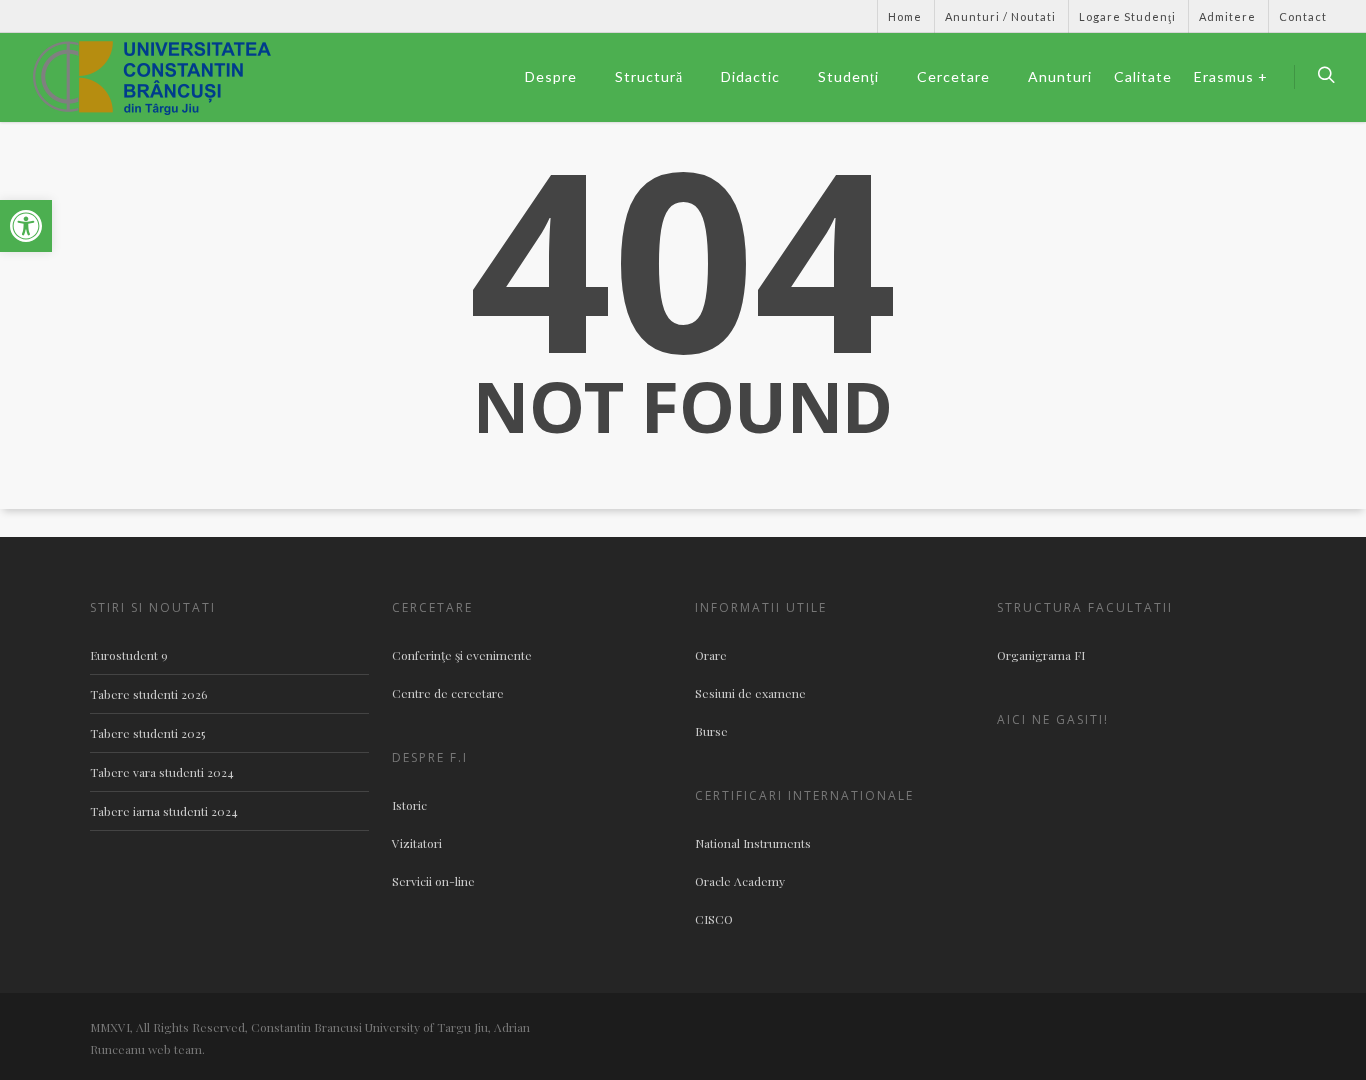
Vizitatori (417, 843)
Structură (649, 76)
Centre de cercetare (448, 693)
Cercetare (953, 76)
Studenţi (848, 76)
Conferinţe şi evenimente (462, 655)
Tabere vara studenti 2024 (162, 772)
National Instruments (753, 843)
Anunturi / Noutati (1000, 16)
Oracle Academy (740, 881)
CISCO (714, 919)
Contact (1303, 16)
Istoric (409, 805)
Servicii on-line (433, 881)
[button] (26, 226)
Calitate (1143, 76)
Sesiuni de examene (750, 693)
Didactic (750, 76)
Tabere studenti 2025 (147, 733)
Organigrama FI (1041, 655)
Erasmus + (1231, 76)
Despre (551, 76)
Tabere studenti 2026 (148, 694)
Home (905, 16)
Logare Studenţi (1127, 16)
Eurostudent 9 (129, 655)
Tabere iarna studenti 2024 (164, 811)
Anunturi (1060, 76)
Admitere (1227, 16)
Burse (711, 731)
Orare (711, 655)
